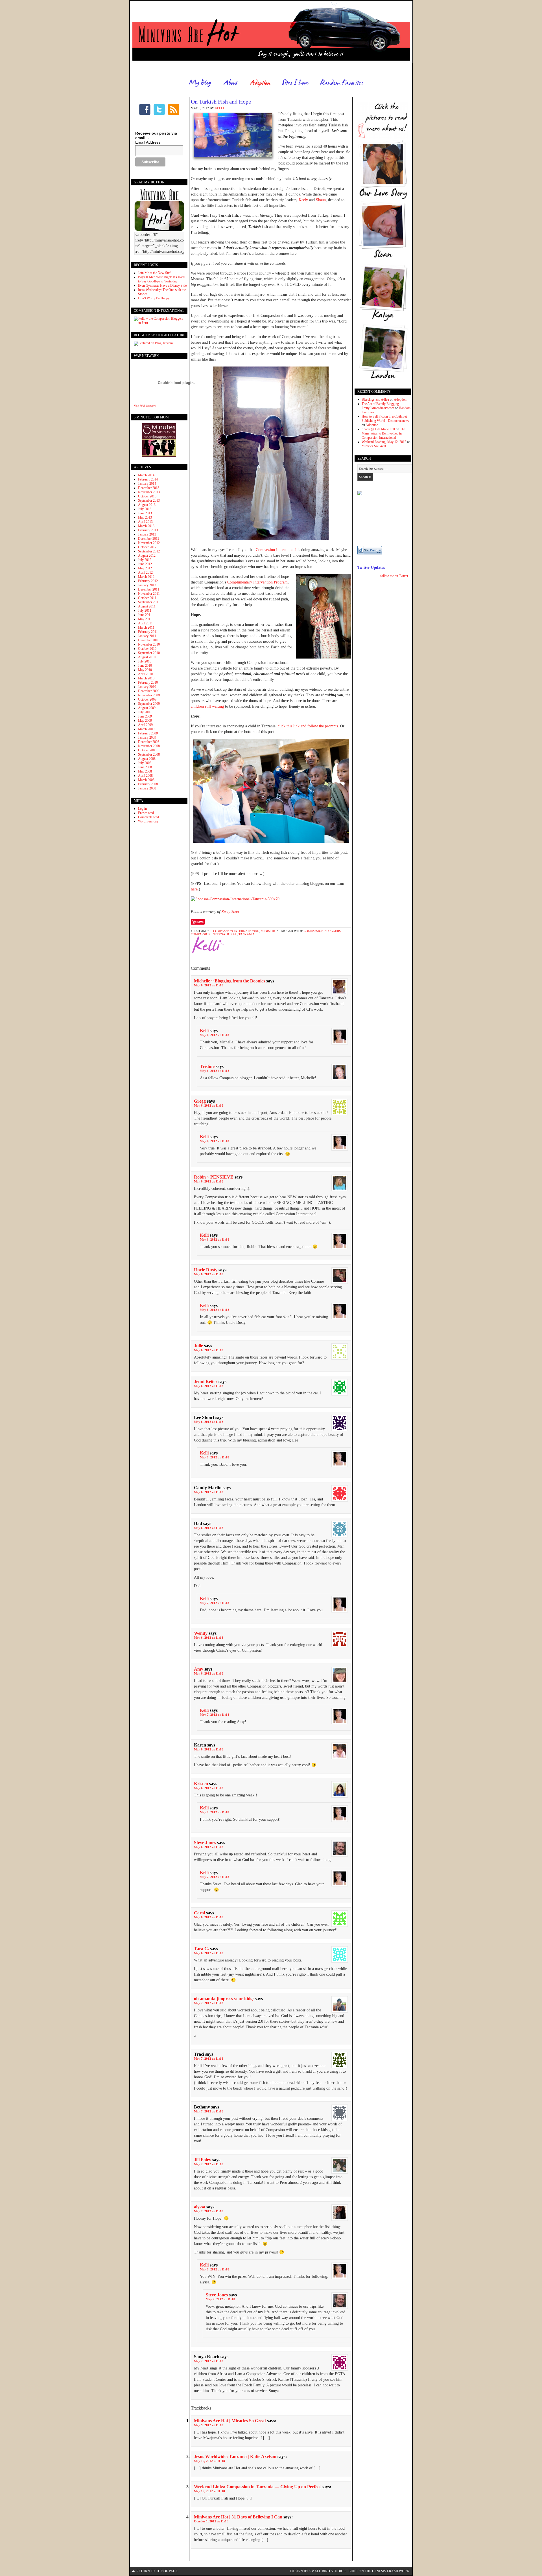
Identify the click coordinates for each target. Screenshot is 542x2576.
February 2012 (148, 581)
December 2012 (149, 539)
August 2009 (147, 708)
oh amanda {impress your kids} (224, 1999)
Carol (199, 1913)
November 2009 (149, 695)
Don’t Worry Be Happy (154, 298)
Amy (199, 1669)
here (194, 889)
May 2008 (145, 771)
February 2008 (148, 784)
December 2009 (149, 691)
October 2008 (147, 750)
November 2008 (149, 746)
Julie (198, 1346)
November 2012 (149, 543)
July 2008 (145, 763)
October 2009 (147, 699)
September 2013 (149, 501)
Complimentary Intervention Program (257, 582)
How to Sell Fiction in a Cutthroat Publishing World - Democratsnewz (385, 419)
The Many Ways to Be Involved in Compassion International (383, 433)
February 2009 (148, 733)
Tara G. (201, 1949)
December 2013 (149, 488)
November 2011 (149, 594)
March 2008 (146, 780)
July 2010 (145, 661)
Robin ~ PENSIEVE (214, 1177)
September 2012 (149, 551)
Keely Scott (230, 912)
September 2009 (149, 704)
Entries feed (146, 813)
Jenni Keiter (206, 1382)
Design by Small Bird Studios (318, 2571)
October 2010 (147, 649)
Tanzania (247, 934)
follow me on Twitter (394, 576)
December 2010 (149, 640)
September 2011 (149, 602)
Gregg (200, 1101)
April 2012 (145, 572)
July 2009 (145, 712)
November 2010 (149, 644)
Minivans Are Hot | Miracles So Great (230, 2421)
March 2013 (146, 526)
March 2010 (146, 678)
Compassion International (277, 550)
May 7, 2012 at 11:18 (215, 1457)
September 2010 (149, 653)
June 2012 (145, 564)
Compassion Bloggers (322, 931)
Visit (145, 406)
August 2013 (147, 505)
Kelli (219, 108)
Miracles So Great (374, 446)
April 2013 (145, 522)
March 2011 (146, 627)
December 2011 (149, 589)
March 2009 (146, 729)
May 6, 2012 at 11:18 (209, 985)
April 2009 (145, 725)
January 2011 (147, 636)
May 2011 (145, 619)
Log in (142, 809)
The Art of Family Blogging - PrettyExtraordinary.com (381, 406)
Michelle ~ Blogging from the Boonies (230, 981)
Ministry (268, 931)
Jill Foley (203, 2160)
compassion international (214, 934)
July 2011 (145, 611)
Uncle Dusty (206, 1270)
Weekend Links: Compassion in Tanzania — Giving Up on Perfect (257, 2487)
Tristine (207, 1066)
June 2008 (145, 767)
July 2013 (145, 509)
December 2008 (149, 742)
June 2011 (145, 615)
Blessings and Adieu (375, 400)
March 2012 (146, 577)
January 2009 (147, 738)
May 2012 (145, 568)
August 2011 (147, 606)
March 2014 (146, 475)
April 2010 (145, 674)
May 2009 (145, 721)
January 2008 (147, 788)
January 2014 (147, 484)
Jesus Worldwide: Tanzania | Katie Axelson (235, 2457)
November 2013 (149, 492)
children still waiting (208, 706)
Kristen (201, 1784)
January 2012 (147, 585)
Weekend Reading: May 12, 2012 (384, 442)
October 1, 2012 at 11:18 (211, 2521)
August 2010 (147, 657)
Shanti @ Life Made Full (378, 429)
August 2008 (147, 759)
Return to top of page (157, 2571)
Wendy (201, 1633)
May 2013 (145, 517)
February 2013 (148, 530)
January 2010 (147, 687)
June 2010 (145, 666)
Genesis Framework (391, 2571)
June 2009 (145, 716)
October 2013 (147, 496)
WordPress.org (148, 821)
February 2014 (148, 479)
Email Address (148, 142)
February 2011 (148, 632)
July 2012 (145, 560)
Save (200, 922)
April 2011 (145, 623)
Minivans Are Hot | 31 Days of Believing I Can (238, 2517)
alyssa (200, 2207)
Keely (303, 200)
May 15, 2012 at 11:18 (209, 2461)
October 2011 (147, 598)
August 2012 (147, 556)
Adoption (400, 400)
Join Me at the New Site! (155, 273)
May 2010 (145, 670)
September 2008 (149, 754)
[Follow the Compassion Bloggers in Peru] (159, 323)
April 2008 (145, 776)
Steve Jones (205, 1843)
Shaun (321, 200)
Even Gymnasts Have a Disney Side (162, 286)
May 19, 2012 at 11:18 (209, 2491)
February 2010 (148, 683)
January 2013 (147, 534)
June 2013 (145, 513)
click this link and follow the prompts (308, 726)
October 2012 (147, 547)
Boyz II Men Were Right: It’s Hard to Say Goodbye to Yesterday (161, 279)
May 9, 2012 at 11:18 (220, 2299)
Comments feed (148, 817)
